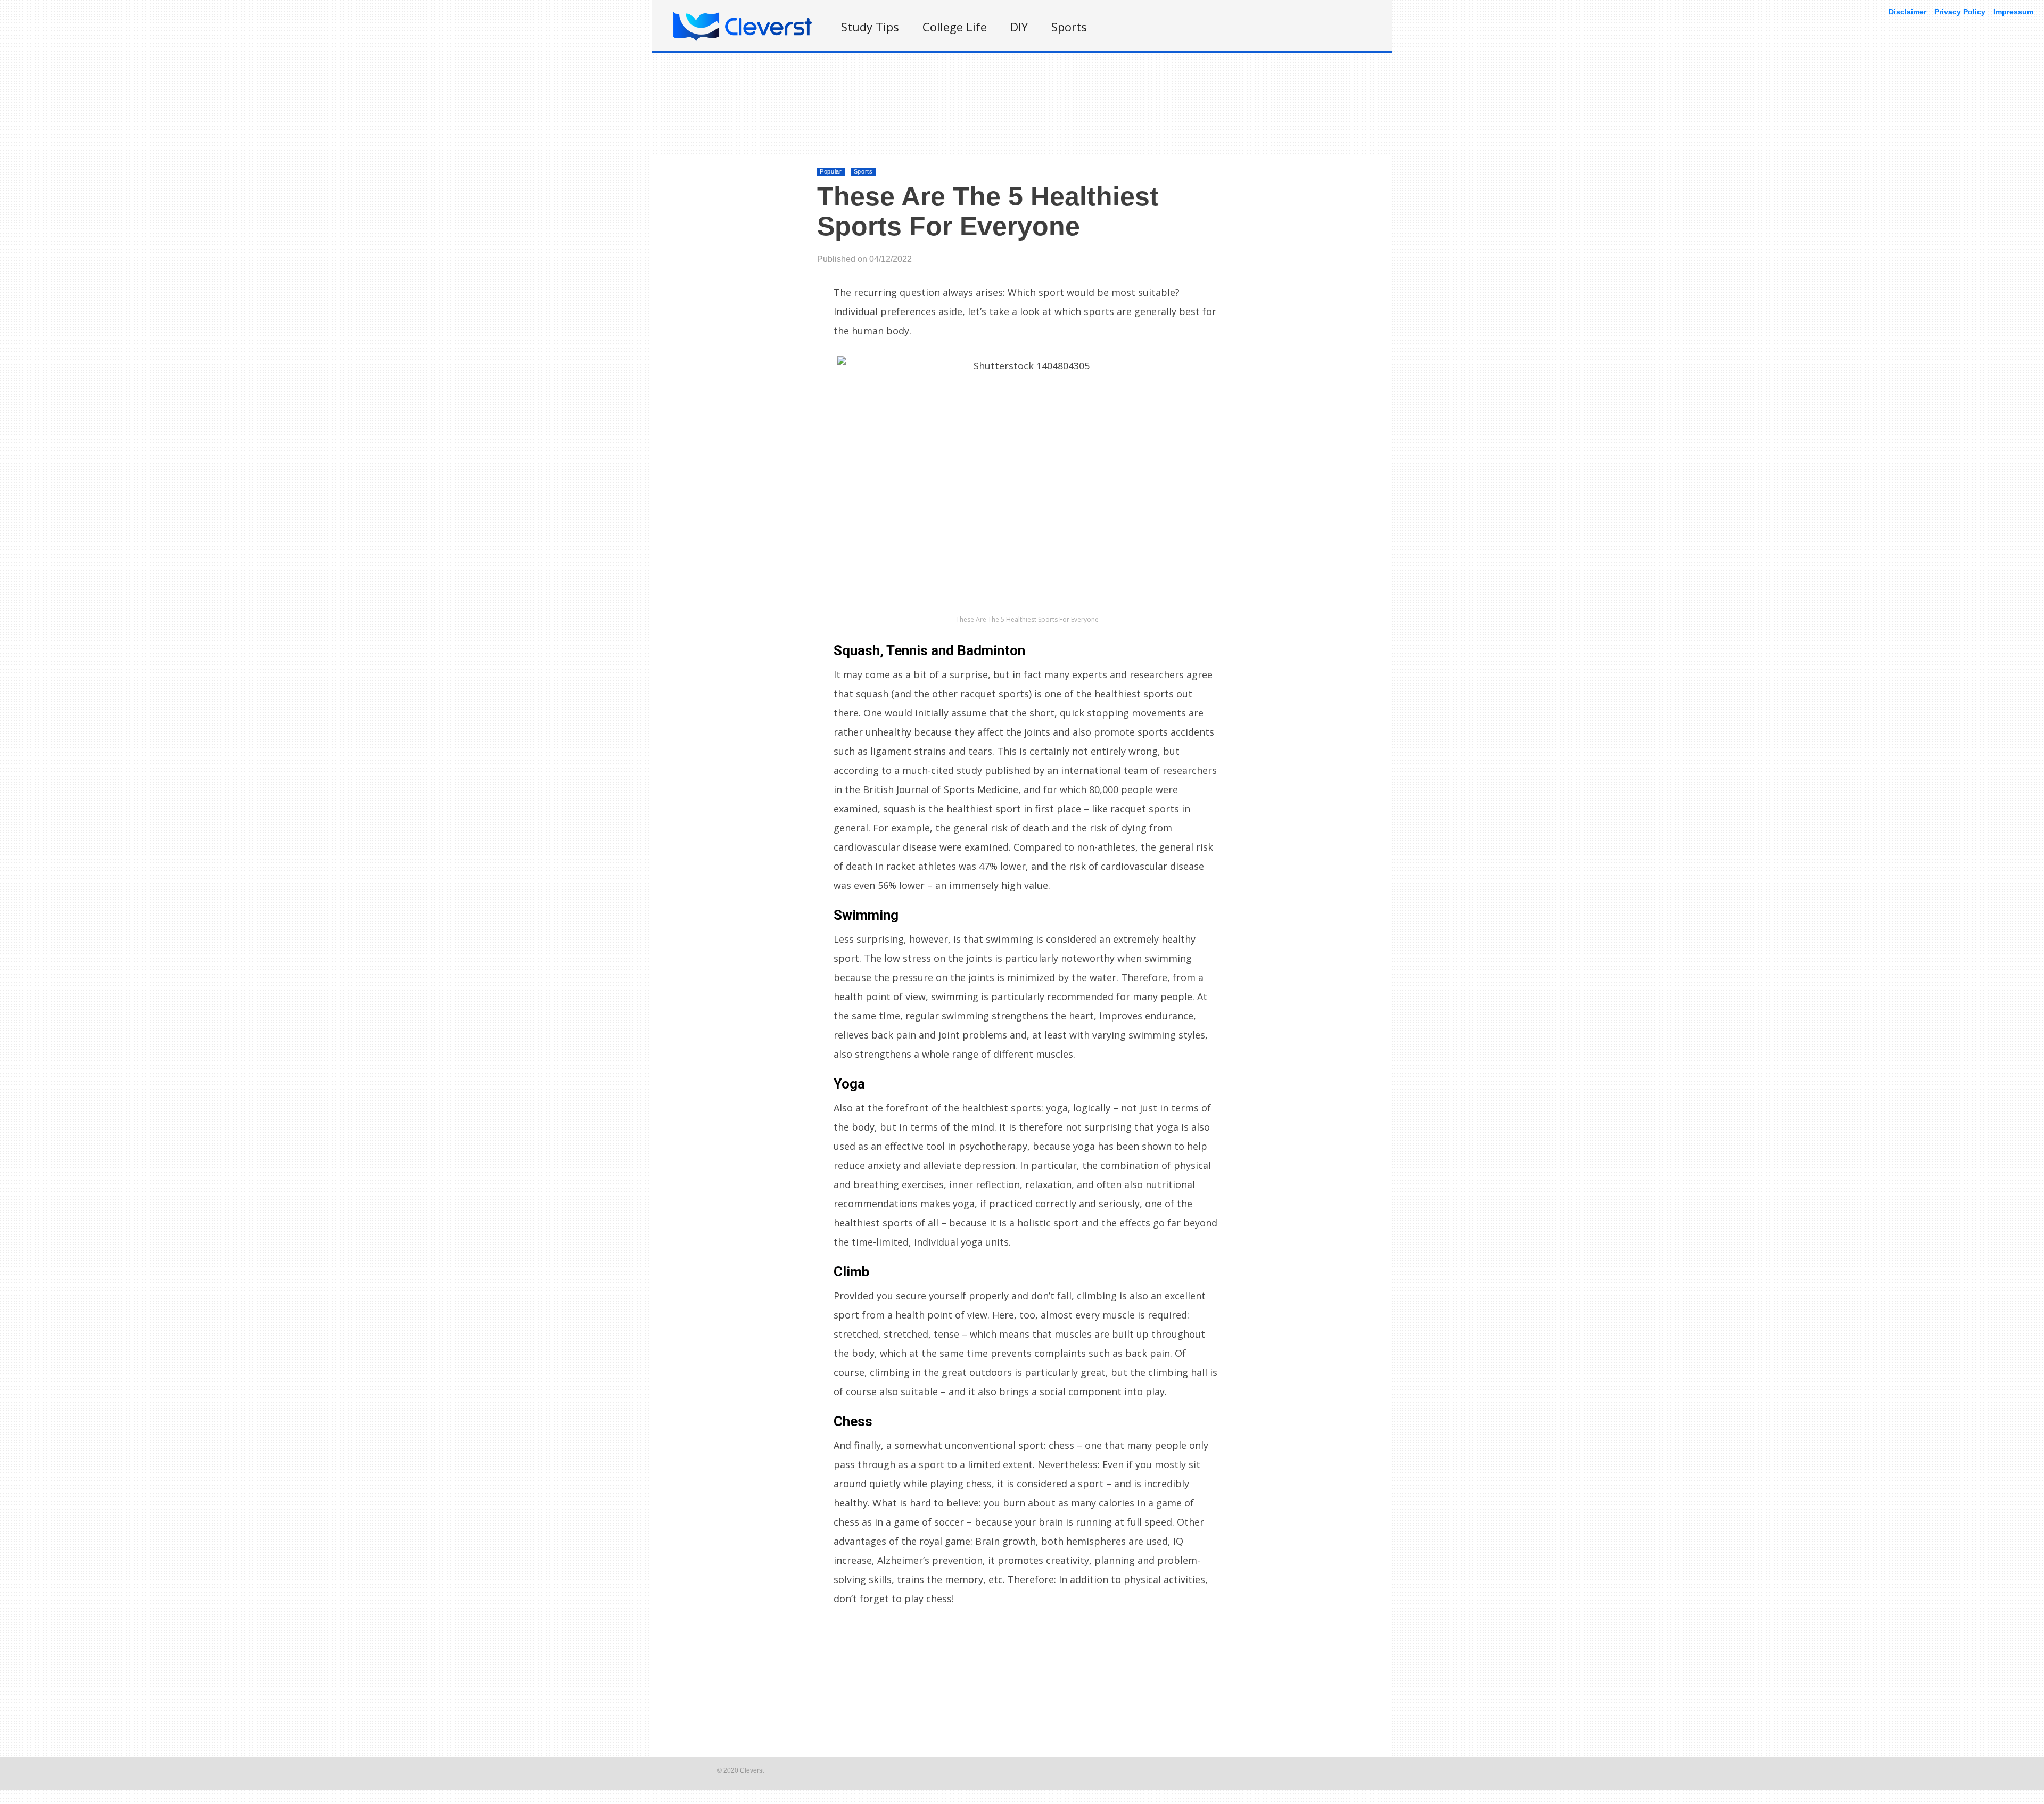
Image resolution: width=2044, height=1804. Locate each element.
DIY (1019, 27)
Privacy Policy (1960, 12)
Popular (831, 171)
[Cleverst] (743, 39)
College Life (955, 27)
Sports (1069, 27)
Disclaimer (1907, 12)
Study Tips (870, 27)
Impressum (2013, 12)
